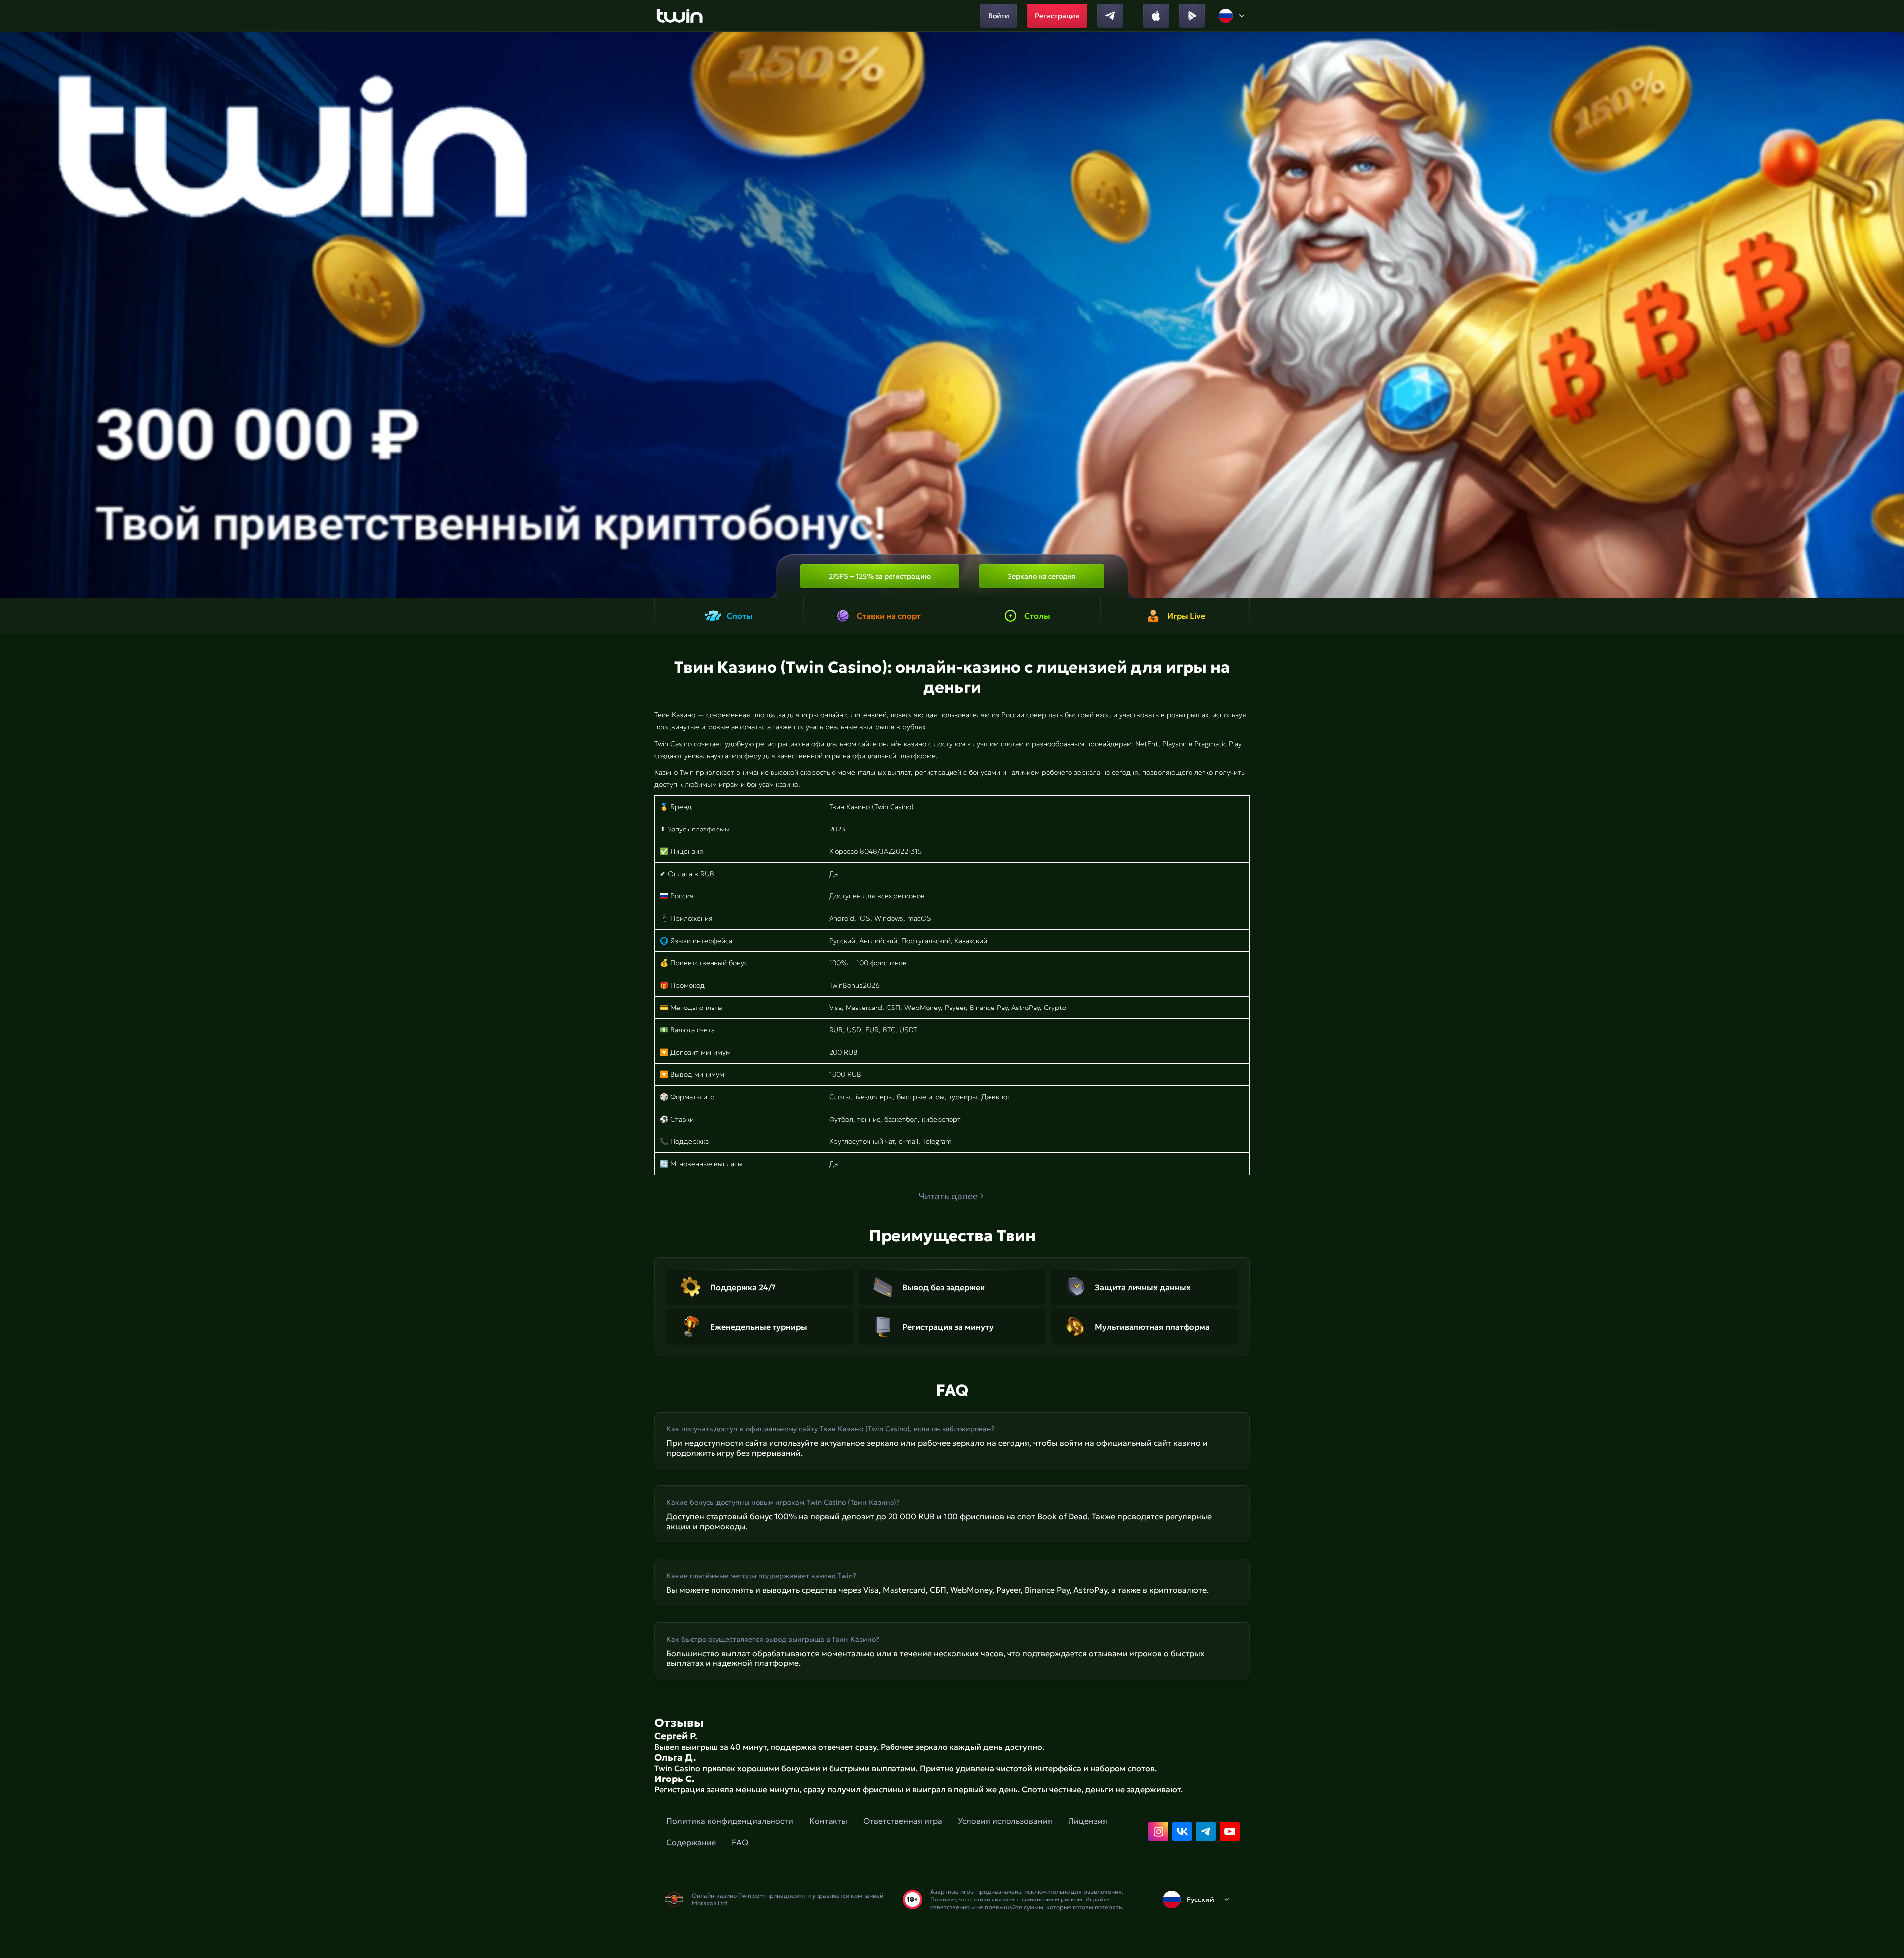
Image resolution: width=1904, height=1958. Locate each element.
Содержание (691, 1842)
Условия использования (1005, 1821)
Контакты (828, 1821)
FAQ (740, 1842)
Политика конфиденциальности (730, 1821)
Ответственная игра (903, 1821)
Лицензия (1088, 1821)
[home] (680, 16)
